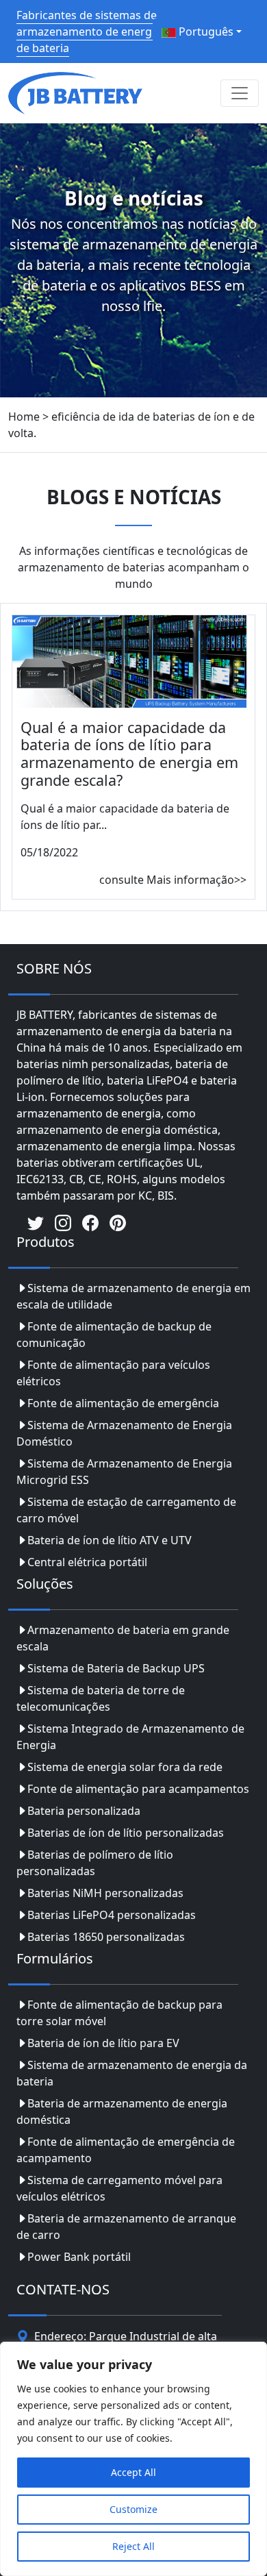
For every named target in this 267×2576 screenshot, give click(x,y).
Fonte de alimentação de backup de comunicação (114, 1335)
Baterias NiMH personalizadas (105, 1893)
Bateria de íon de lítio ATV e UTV (110, 1540)
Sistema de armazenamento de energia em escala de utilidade (133, 1296)
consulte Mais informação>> (173, 880)
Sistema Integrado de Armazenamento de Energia (130, 1737)
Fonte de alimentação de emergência (123, 1403)
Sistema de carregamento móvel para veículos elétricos (119, 2188)
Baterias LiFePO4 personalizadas (112, 1915)
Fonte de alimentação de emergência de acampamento (126, 2150)
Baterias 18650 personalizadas (106, 1937)
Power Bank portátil (79, 2257)
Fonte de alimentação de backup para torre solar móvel (119, 2013)
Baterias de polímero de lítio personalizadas (95, 1863)
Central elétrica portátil (87, 1562)
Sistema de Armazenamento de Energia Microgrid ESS (124, 1472)
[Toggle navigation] (240, 93)
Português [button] (205, 32)
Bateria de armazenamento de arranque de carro (126, 2227)
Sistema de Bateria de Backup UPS (116, 1668)
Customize (133, 2509)
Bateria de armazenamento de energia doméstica (122, 2111)
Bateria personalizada (84, 1811)
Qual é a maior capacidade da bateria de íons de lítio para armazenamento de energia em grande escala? (129, 754)
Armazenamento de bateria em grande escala (123, 1638)
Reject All (133, 2546)
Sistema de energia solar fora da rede (125, 1767)
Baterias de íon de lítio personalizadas (126, 1833)
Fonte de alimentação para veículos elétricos (113, 1373)
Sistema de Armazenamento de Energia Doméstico (124, 1433)
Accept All (133, 2472)
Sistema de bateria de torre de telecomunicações (101, 1698)
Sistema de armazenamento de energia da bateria (132, 2073)
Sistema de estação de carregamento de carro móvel (126, 1510)
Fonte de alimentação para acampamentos (138, 1789)
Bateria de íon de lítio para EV (103, 2043)
